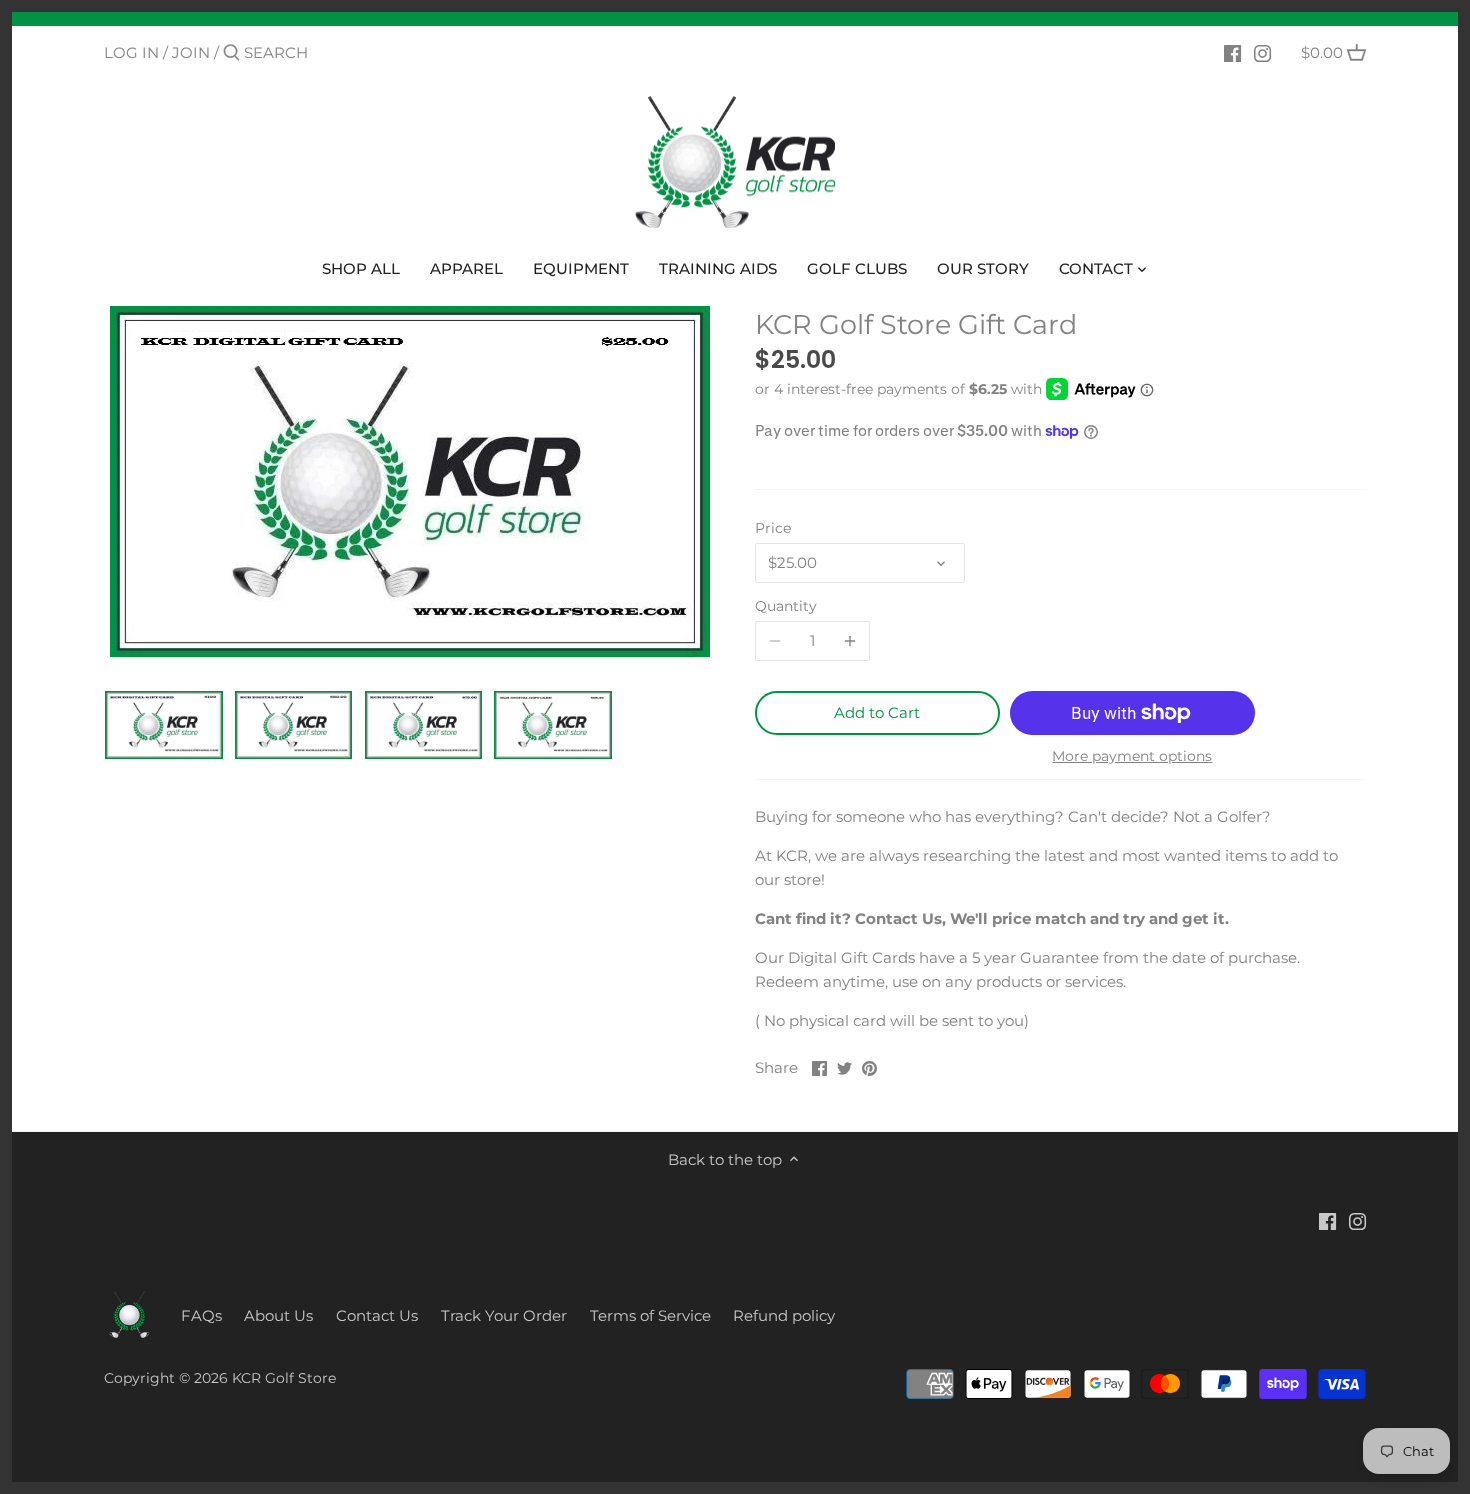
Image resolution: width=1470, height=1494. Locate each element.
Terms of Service (650, 1315)
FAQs (201, 1315)
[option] (164, 725)
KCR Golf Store (284, 1378)
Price (773, 528)
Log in (131, 52)
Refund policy (784, 1315)
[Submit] (231, 53)
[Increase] (850, 641)
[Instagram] (1262, 52)
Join (191, 52)
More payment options (1132, 756)
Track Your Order (504, 1315)
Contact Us (377, 1315)
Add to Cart (877, 712)
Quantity (786, 606)
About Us (278, 1315)
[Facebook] (1232, 52)
